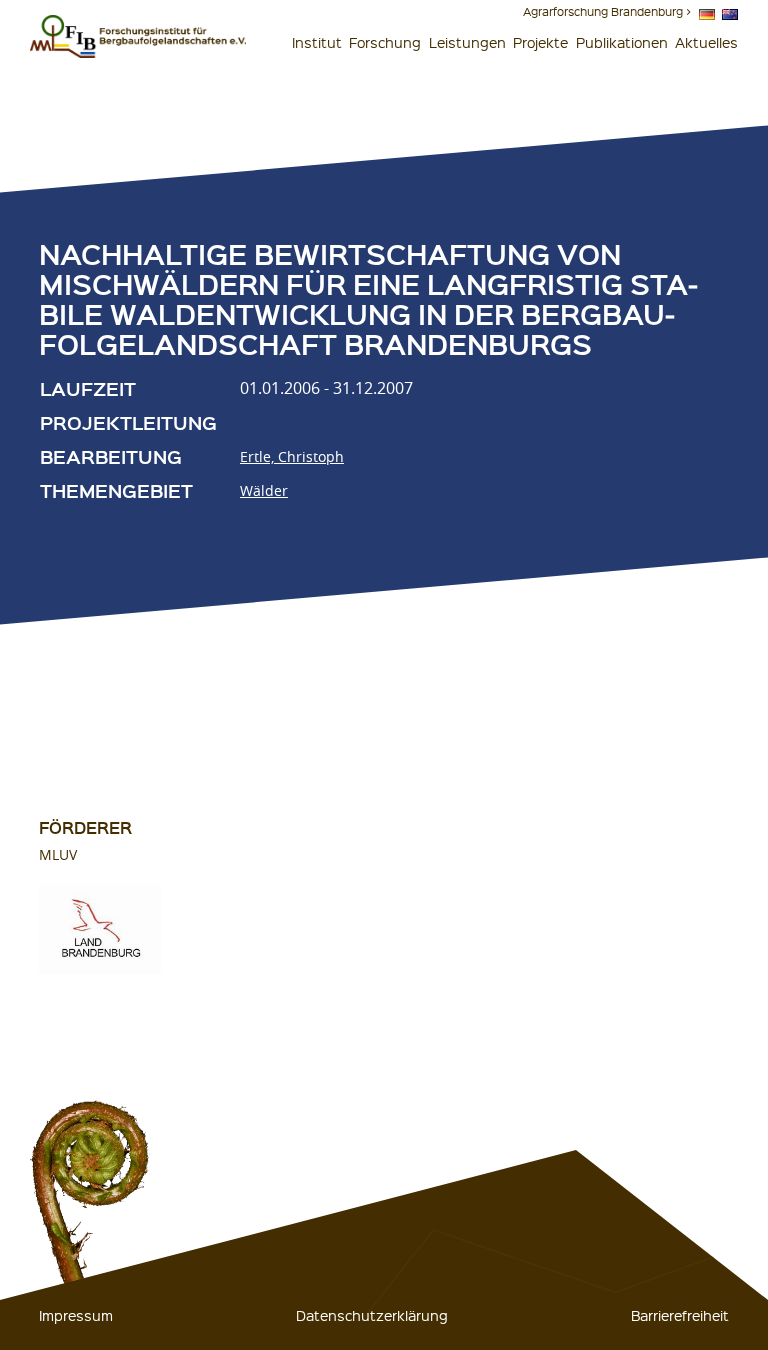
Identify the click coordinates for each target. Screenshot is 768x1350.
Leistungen (467, 42)
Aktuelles (706, 42)
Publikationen (622, 42)
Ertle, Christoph (292, 456)
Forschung (385, 42)
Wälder (264, 490)
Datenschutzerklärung (372, 1315)
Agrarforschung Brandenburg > (607, 11)
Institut (317, 42)
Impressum (76, 1315)
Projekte (540, 42)
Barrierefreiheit (680, 1315)
